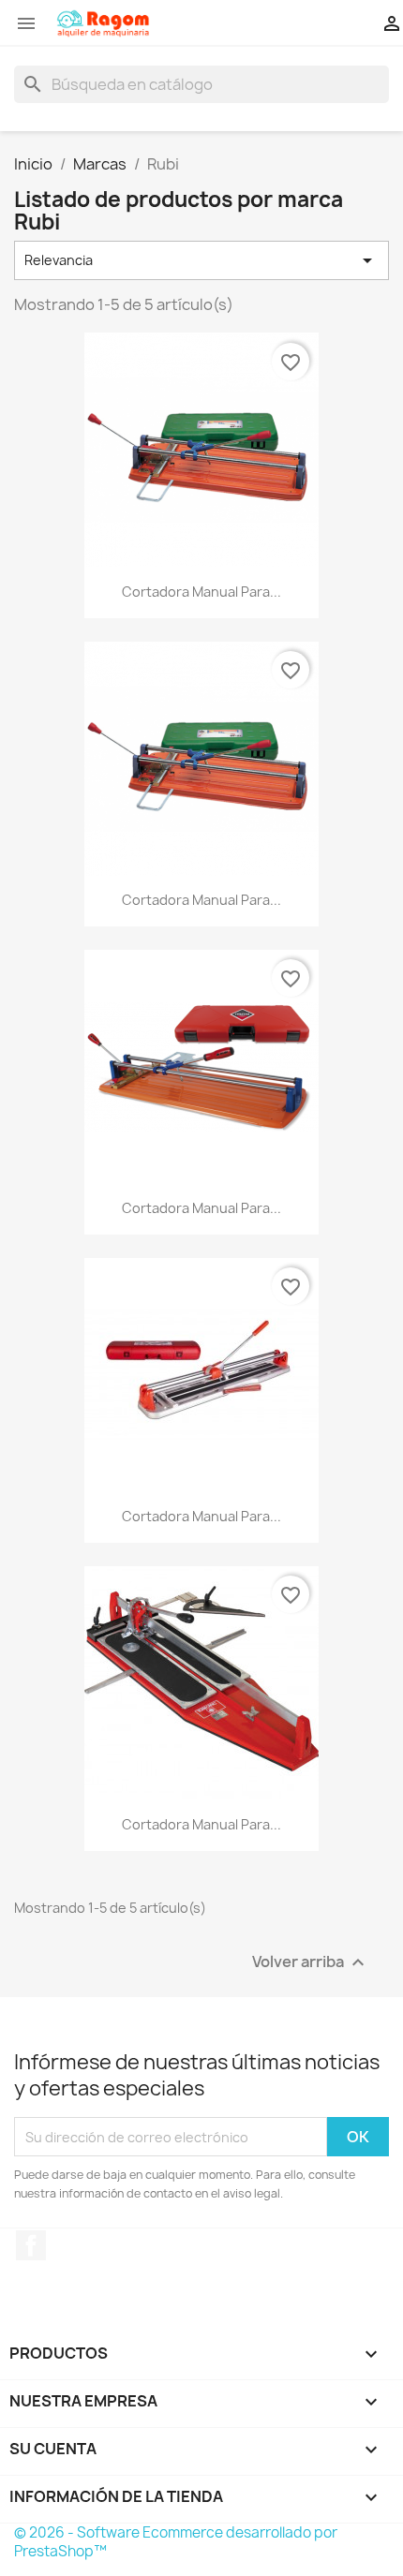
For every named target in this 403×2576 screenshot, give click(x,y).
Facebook (31, 2245)
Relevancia (201, 260)
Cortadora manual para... (201, 592)
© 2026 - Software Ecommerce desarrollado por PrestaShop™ (176, 2542)
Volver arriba (311, 1963)
